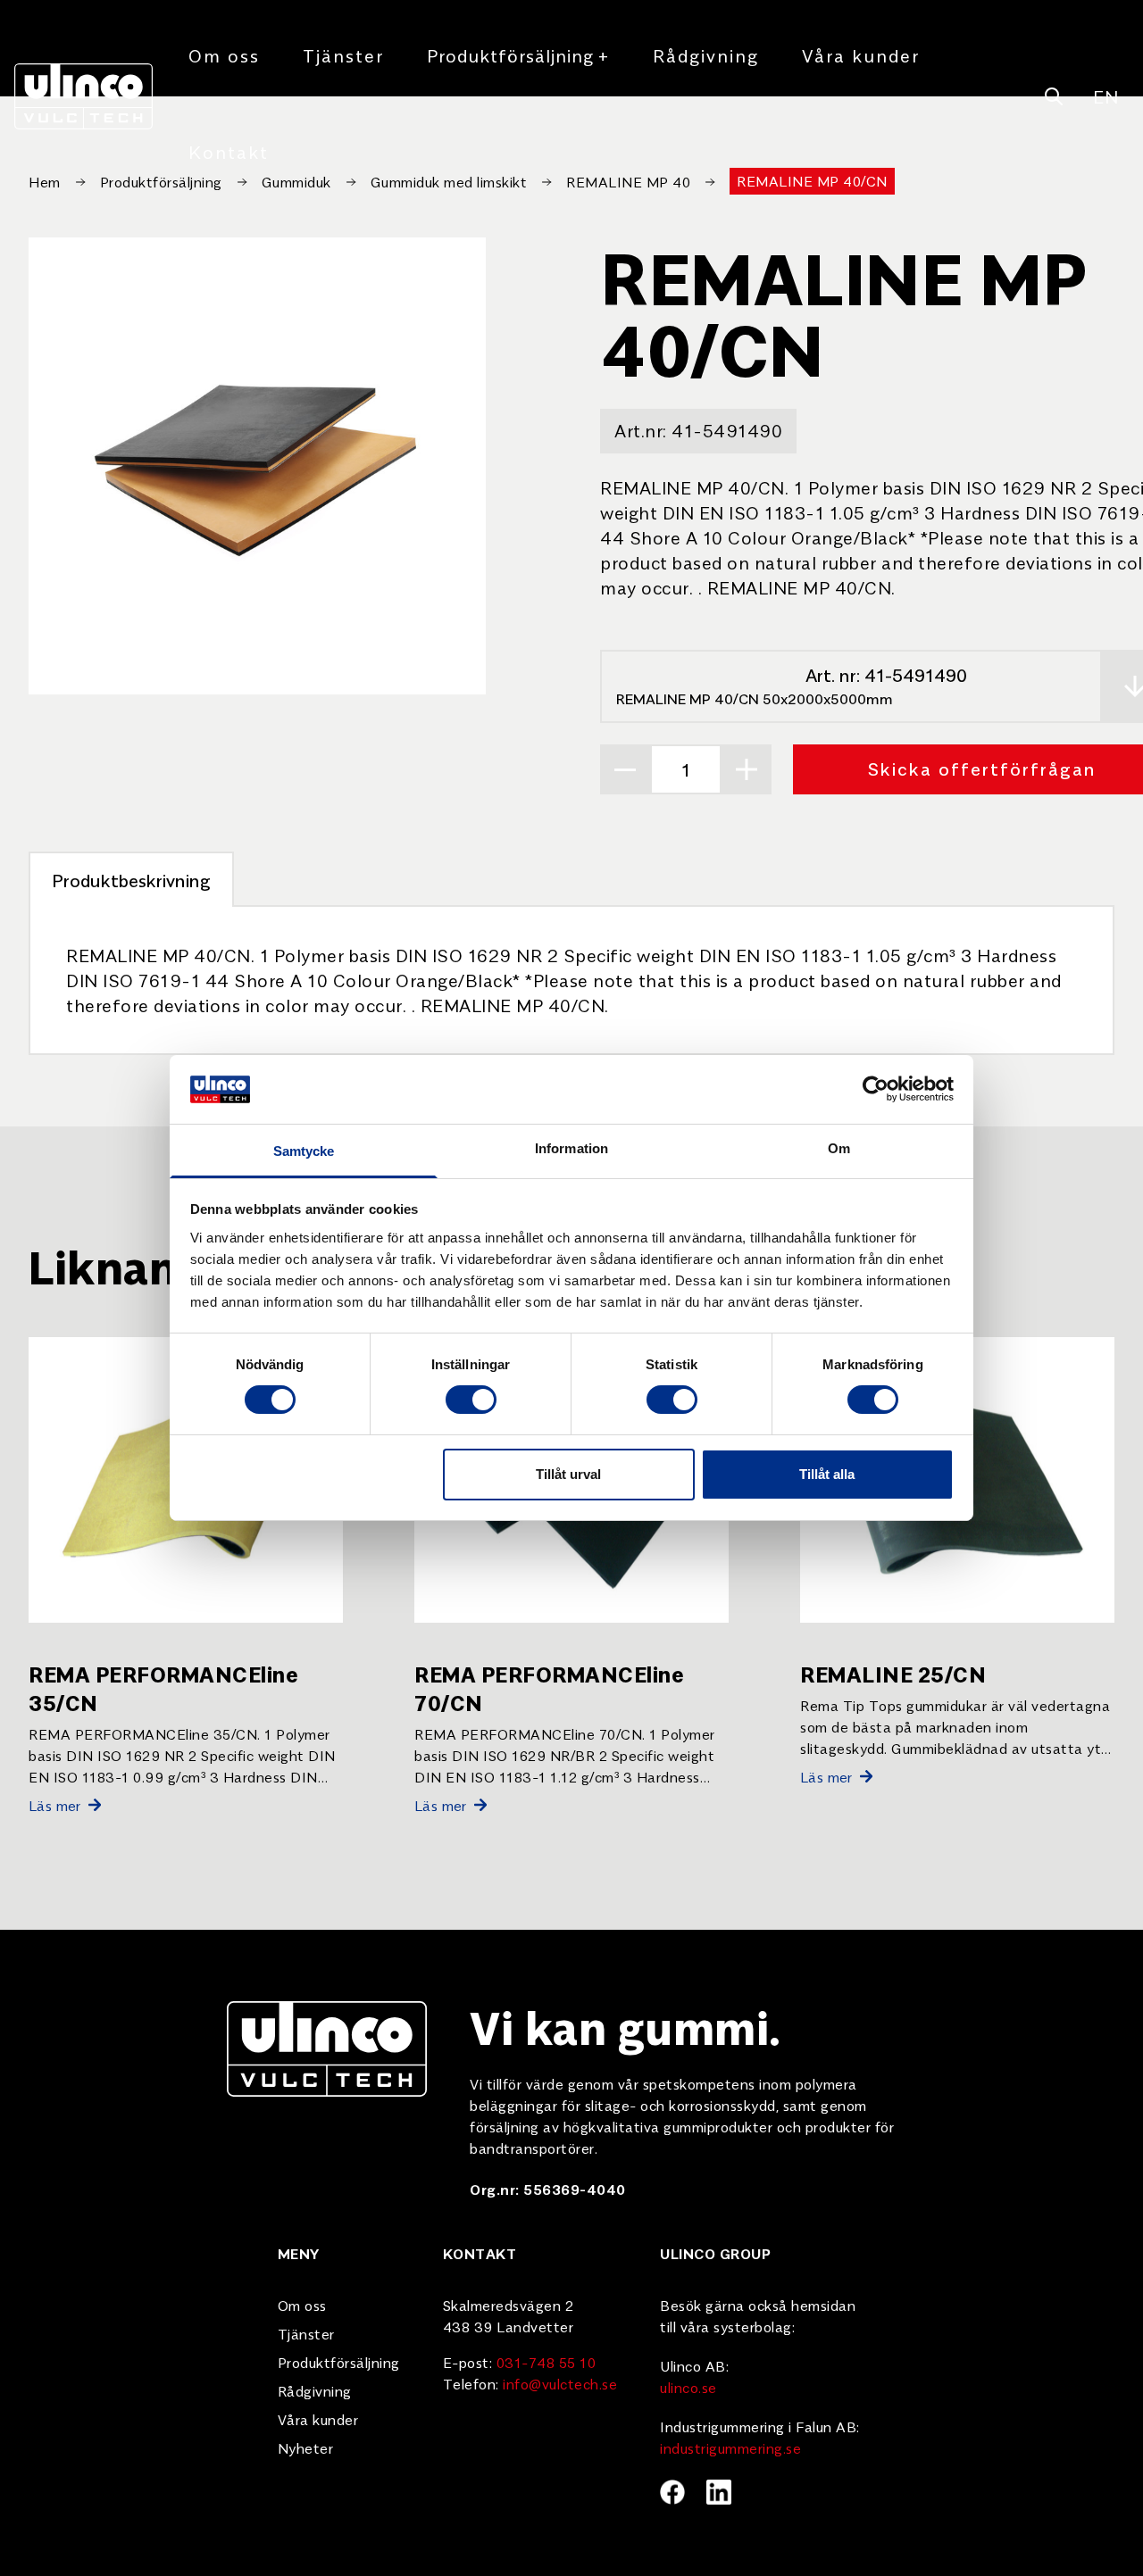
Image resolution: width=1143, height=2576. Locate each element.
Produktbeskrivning (131, 880)
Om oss (224, 55)
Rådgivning (706, 55)
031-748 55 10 (546, 2362)
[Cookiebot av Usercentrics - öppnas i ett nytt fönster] (876, 1089)
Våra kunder (861, 55)
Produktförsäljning (518, 55)
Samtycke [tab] (304, 1151)
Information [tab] (571, 1148)
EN (1105, 96)
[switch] (471, 1400)
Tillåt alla (827, 1474)
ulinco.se (688, 2387)
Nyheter (306, 2447)
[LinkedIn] (719, 2492)
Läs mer (55, 1805)
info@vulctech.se (560, 2383)
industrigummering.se (730, 2447)
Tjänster (343, 55)
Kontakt (229, 151)
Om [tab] (839, 1148)
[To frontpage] (83, 96)
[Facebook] (672, 2492)
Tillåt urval (568, 1474)
